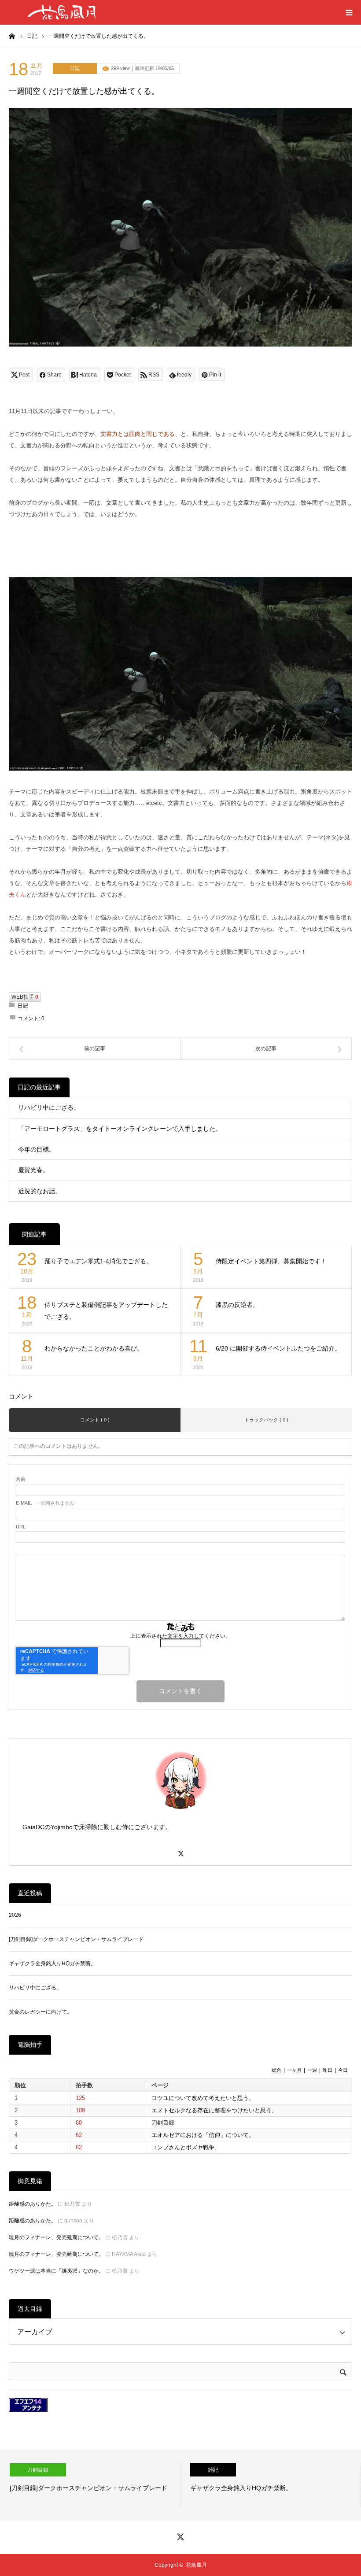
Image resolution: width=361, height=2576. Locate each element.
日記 (75, 68)
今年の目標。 (37, 1149)
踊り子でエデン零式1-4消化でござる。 (98, 1261)
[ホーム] (12, 36)
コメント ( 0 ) (95, 1420)
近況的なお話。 (40, 1191)
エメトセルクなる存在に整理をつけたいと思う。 (214, 2110)
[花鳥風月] (62, 12)
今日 (343, 2070)
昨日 (328, 2070)
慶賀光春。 (33, 1170)
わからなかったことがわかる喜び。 (94, 1348)
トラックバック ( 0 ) (266, 1420)
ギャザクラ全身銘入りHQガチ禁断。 (52, 1963)
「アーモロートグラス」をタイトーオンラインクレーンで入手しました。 (120, 1129)
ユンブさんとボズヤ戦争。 (186, 2147)
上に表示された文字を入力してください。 (180, 1636)
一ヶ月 (294, 2070)
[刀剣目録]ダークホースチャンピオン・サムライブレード (76, 1939)
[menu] (349, 12)
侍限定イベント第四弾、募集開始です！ (271, 1261)
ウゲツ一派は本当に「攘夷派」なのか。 (56, 2271)
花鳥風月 (196, 2565)
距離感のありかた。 (33, 2204)
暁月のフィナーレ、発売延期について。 (56, 2237)
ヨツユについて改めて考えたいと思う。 (203, 2098)
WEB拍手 (25, 997)
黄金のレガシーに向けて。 (41, 2012)
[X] (180, 1850)
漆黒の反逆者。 (237, 1305)
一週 (312, 2070)
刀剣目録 (163, 2123)
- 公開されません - (47, 1503)
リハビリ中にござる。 (49, 1107)
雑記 (191, 2470)
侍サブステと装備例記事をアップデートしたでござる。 (106, 1311)
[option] (249, 2485)
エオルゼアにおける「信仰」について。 (203, 2135)
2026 (15, 1915)
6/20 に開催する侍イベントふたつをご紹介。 (278, 1348)
